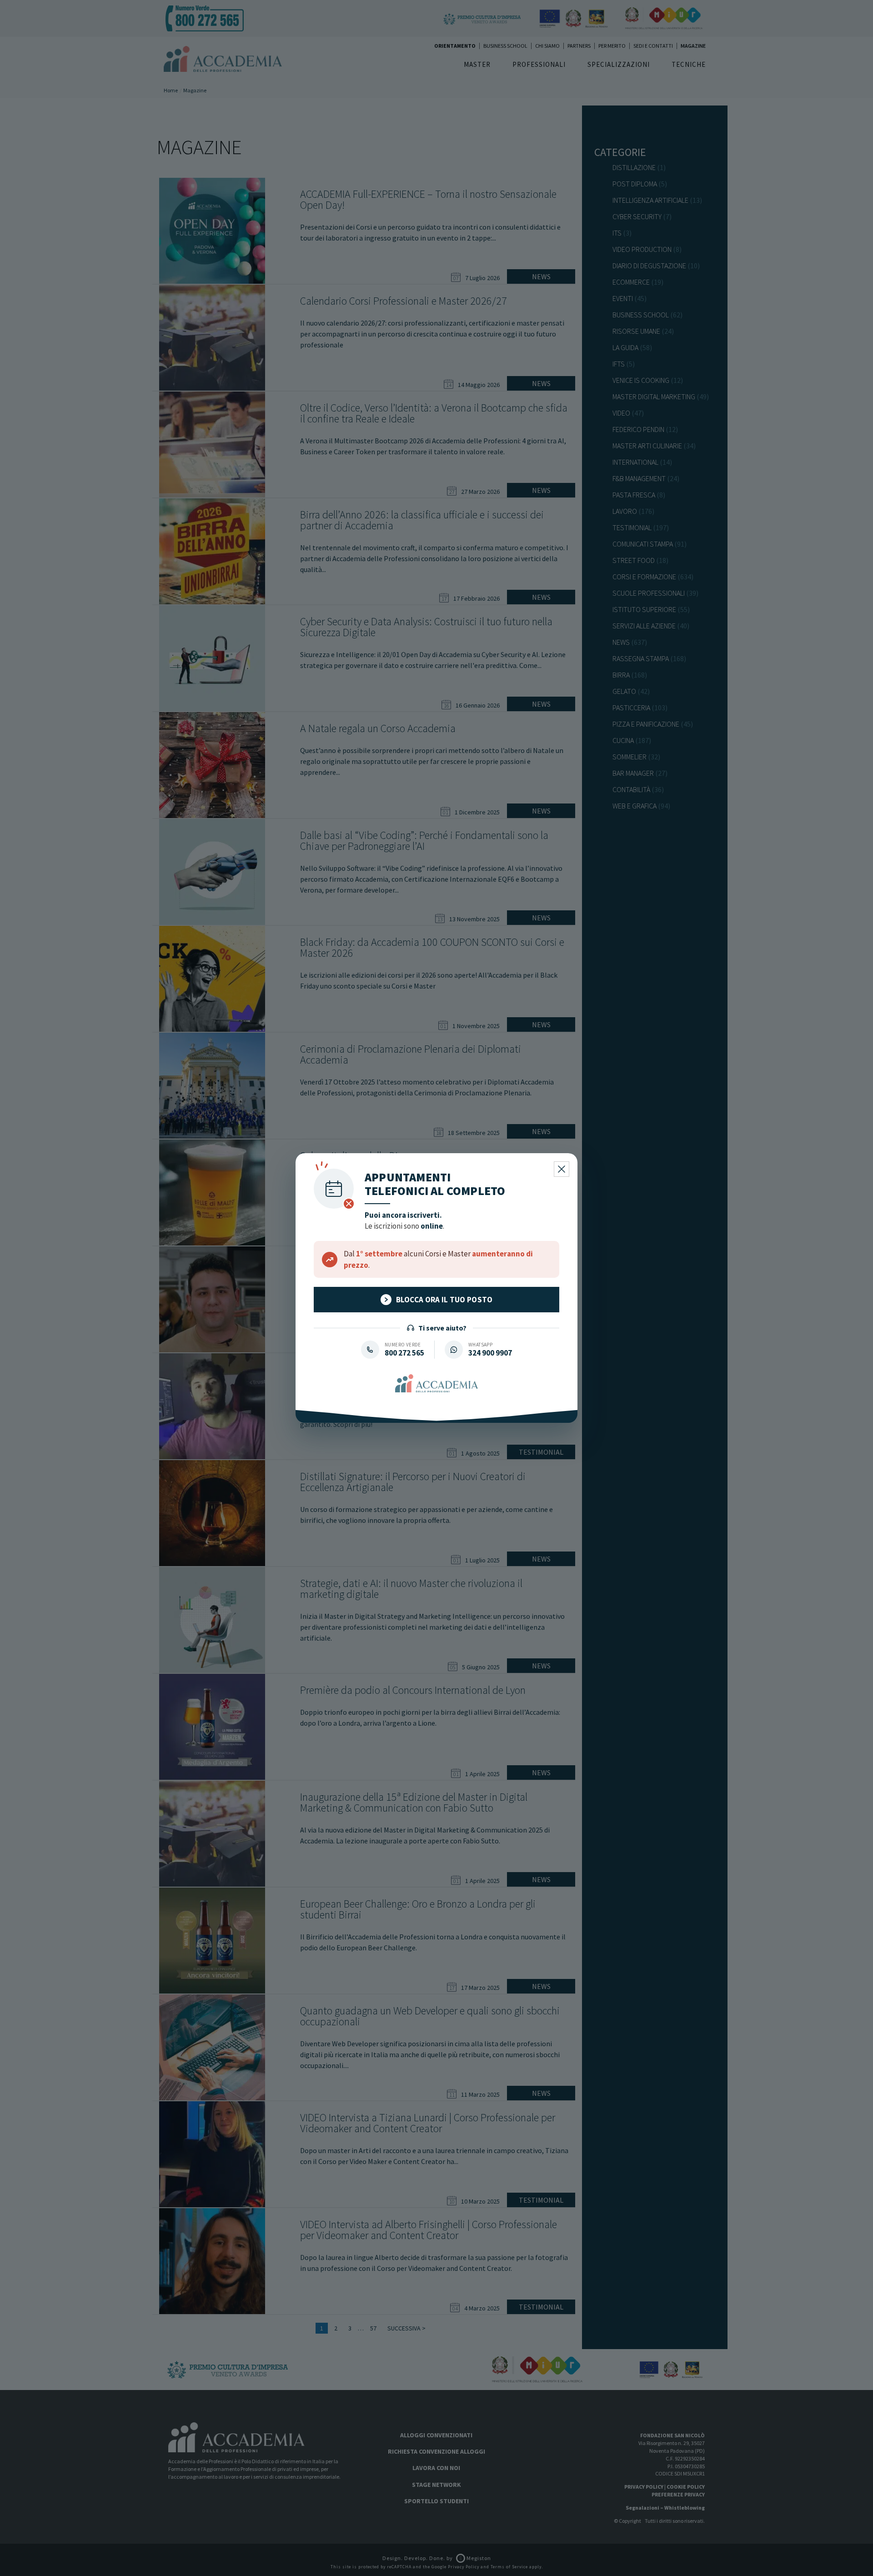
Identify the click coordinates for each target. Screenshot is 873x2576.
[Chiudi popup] (562, 1169)
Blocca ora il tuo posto (444, 1300)
